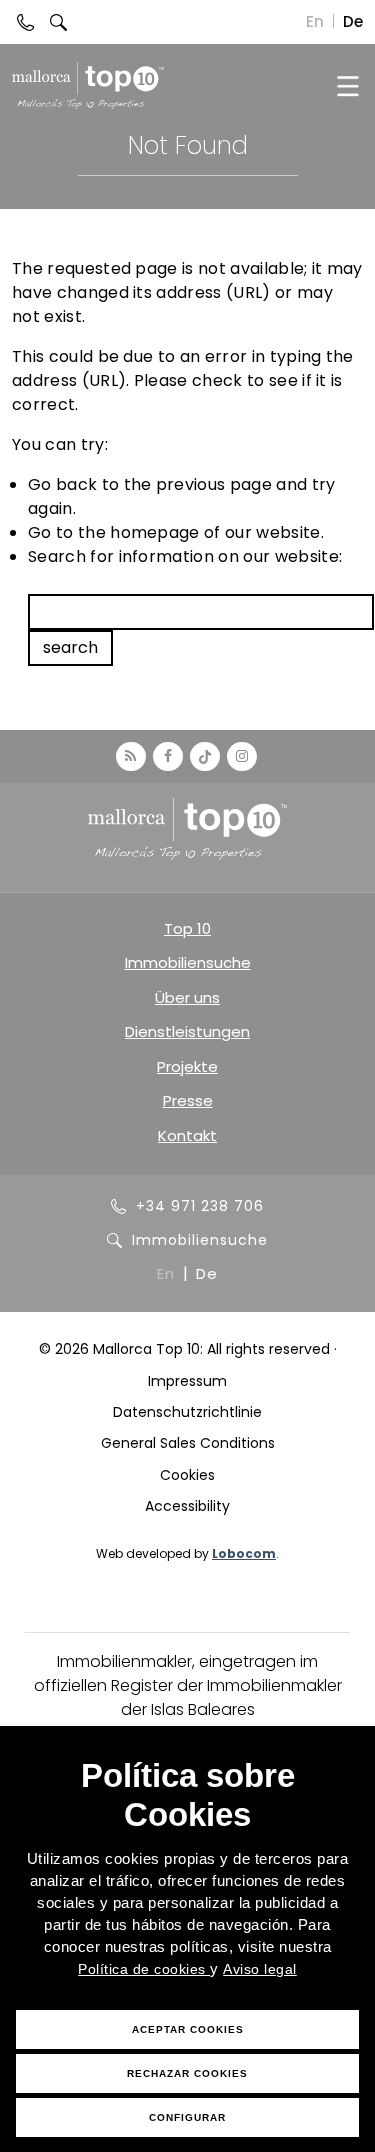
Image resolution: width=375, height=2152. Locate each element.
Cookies (187, 1475)
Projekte (187, 1066)
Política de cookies (144, 1969)
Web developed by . (187, 1553)
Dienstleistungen (187, 1031)
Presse (188, 1100)
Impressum (187, 1381)
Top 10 (187, 928)
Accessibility (187, 1506)
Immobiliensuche (188, 962)
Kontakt (187, 1135)
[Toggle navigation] (347, 85)
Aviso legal (260, 1969)
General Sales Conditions (188, 1443)
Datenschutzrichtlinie (187, 1412)
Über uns (187, 997)
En (315, 21)
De (353, 21)
